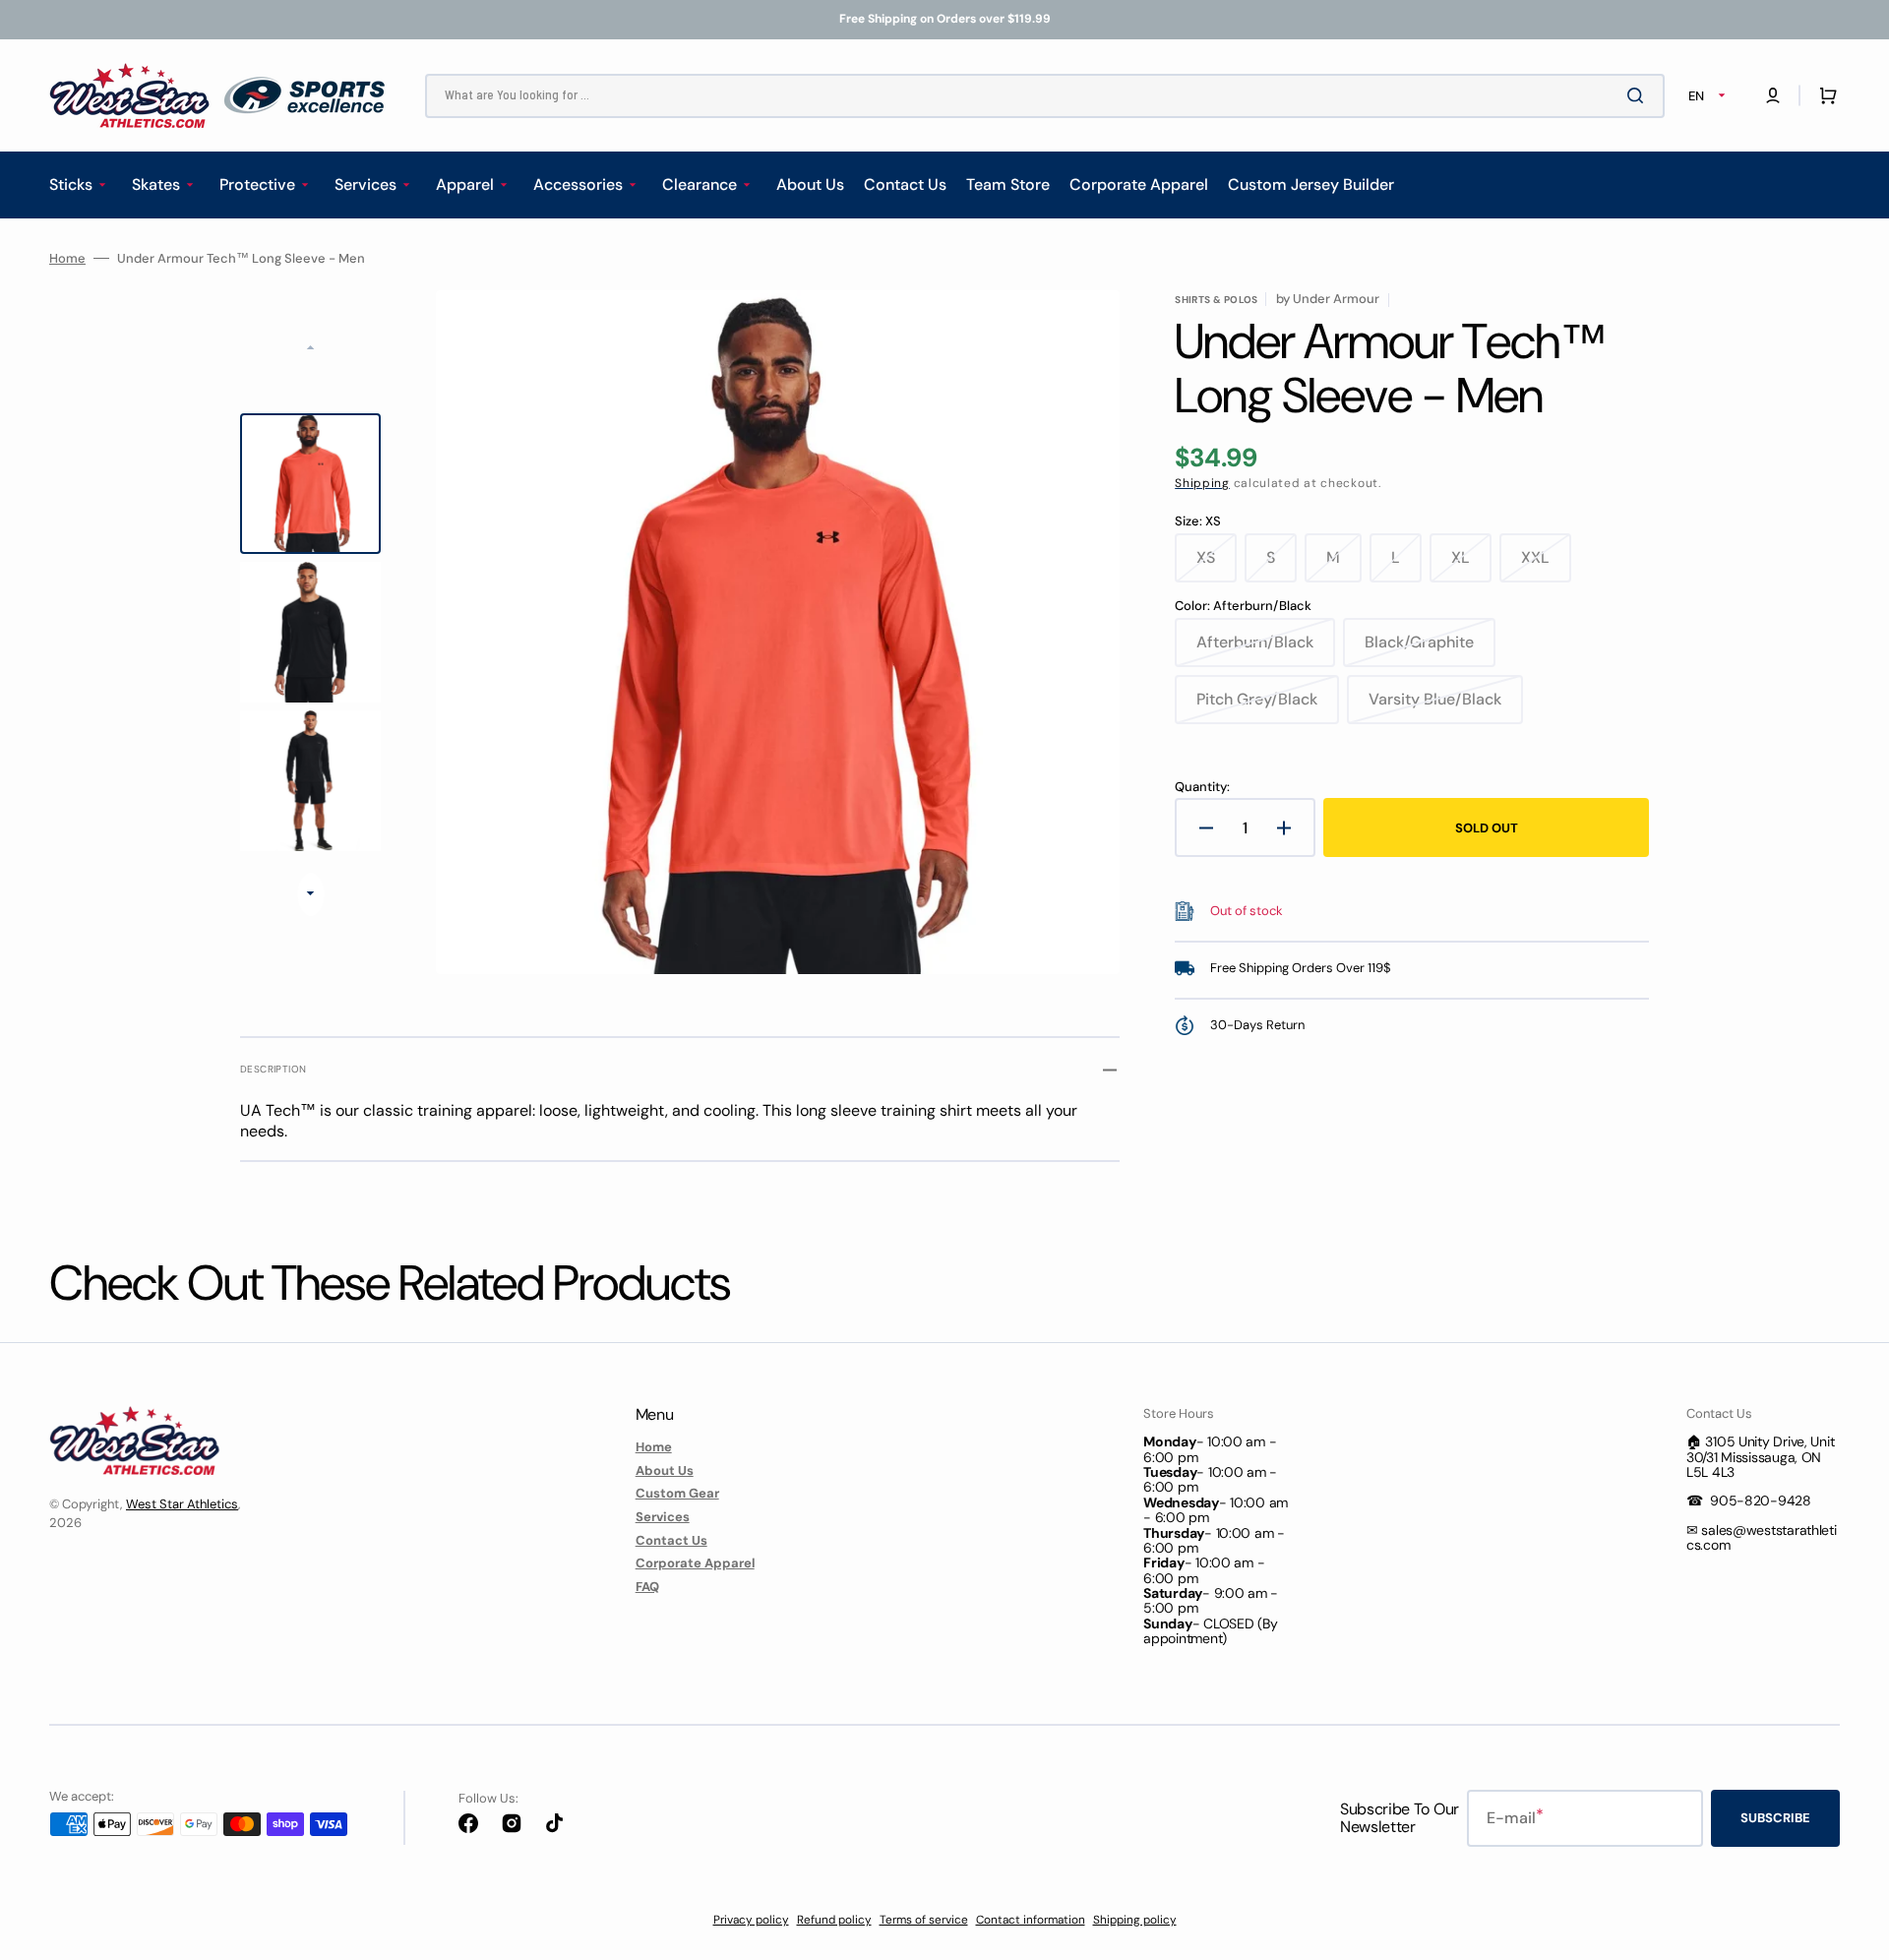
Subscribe (1775, 1818)
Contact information (1031, 1920)
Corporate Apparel (695, 1563)
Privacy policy (751, 1920)
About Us (665, 1470)
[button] (1773, 95)
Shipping (1202, 483)
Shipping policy (1135, 1920)
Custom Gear (677, 1493)
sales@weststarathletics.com (1762, 1537)
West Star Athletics (182, 1504)
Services (663, 1517)
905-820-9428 (1761, 1501)
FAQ (647, 1587)
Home (67, 259)
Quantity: (1202, 787)
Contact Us (671, 1540)
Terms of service (924, 1920)
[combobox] (1045, 96)
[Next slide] (310, 894)
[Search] (1639, 95)
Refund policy (834, 1920)
